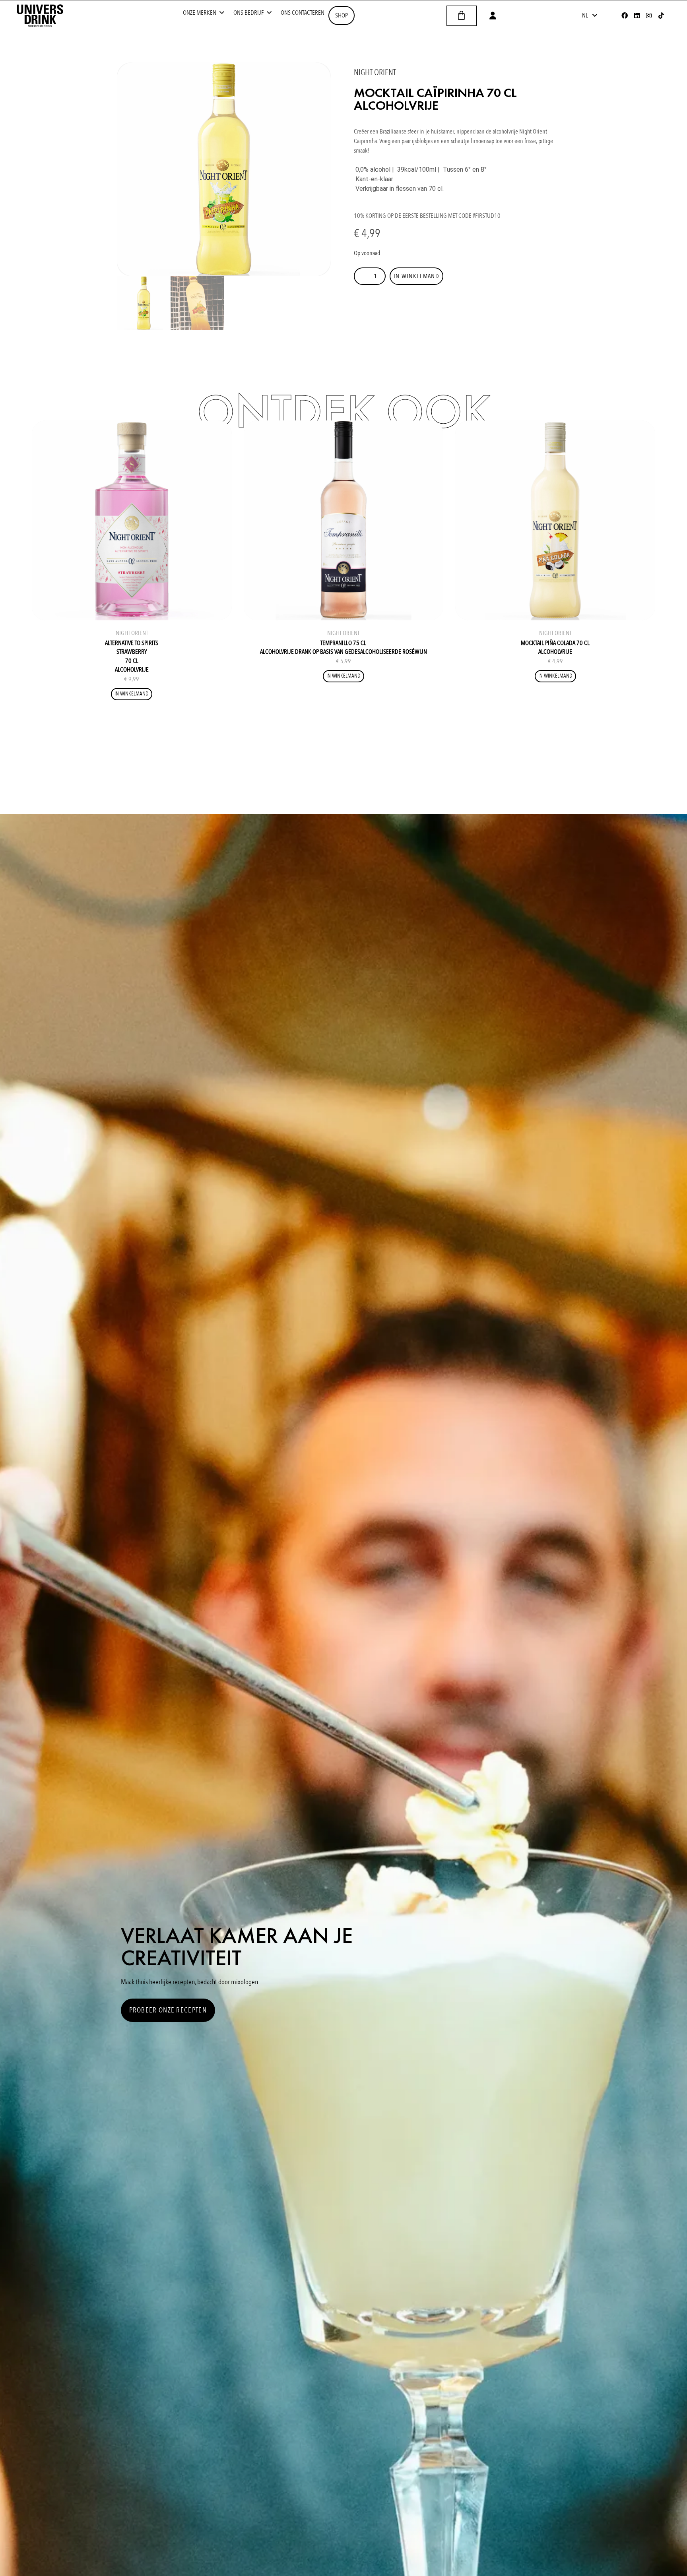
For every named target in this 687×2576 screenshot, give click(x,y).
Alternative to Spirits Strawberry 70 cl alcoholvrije (132, 656)
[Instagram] (649, 15)
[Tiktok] (661, 15)
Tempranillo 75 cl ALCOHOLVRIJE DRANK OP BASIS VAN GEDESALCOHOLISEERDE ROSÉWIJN (343, 647)
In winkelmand (416, 276)
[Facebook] (625, 15)
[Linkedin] (637, 15)
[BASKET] (462, 16)
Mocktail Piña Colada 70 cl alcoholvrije (555, 647)
